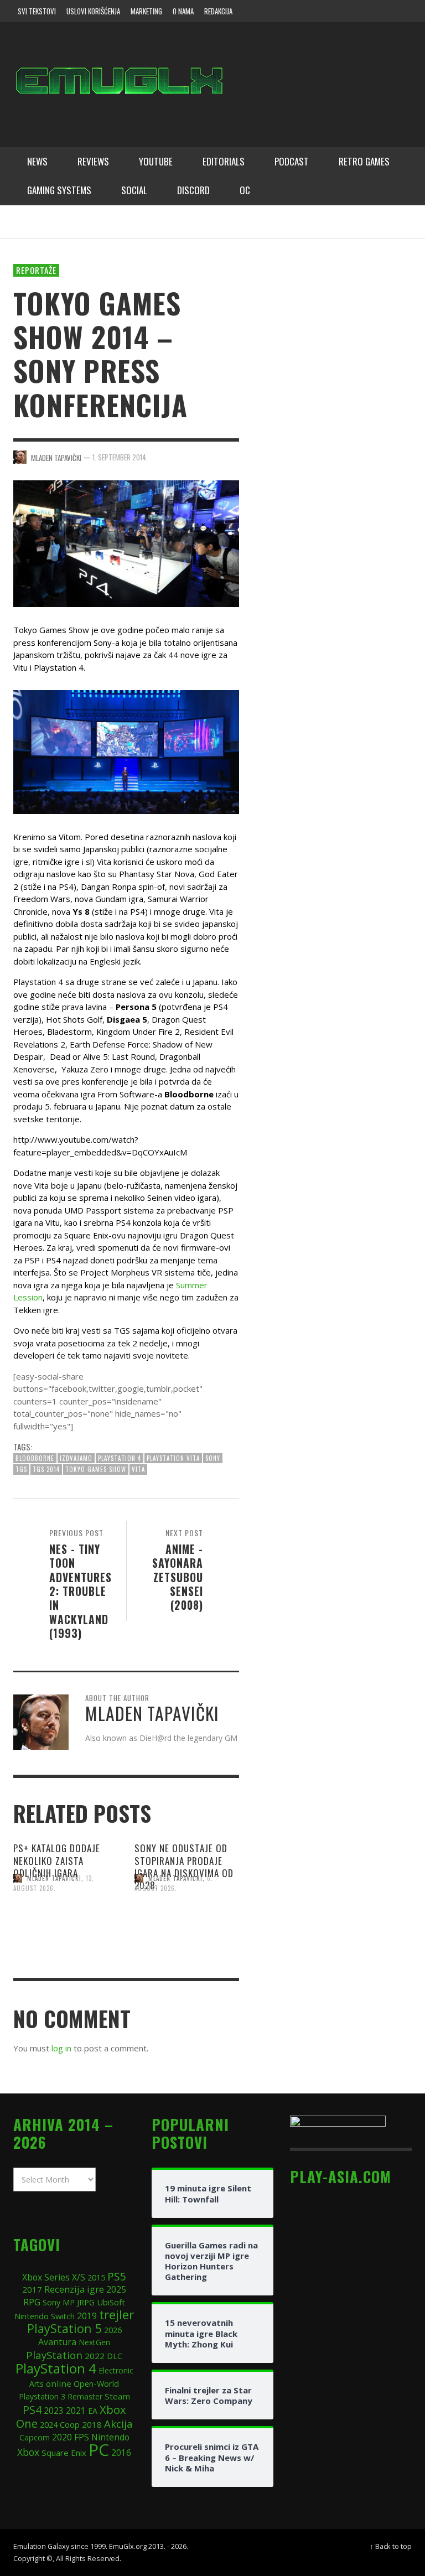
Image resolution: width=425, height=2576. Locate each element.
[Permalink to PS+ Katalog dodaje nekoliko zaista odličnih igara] (66, 1929)
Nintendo (110, 2437)
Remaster (85, 2396)
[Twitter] (357, 11)
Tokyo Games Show (96, 1469)
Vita (138, 1469)
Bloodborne (35, 1458)
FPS (82, 2437)
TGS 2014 (46, 1469)
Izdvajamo (76, 1458)
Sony (213, 1458)
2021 (76, 2411)
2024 (49, 2424)
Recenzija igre (74, 2289)
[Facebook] (314, 11)
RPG (32, 2302)
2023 (54, 2411)
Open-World (96, 2383)
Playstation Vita (173, 1458)
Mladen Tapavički (54, 1878)
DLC (115, 2356)
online (59, 2383)
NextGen (94, 2342)
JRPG (86, 2302)
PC (99, 2450)
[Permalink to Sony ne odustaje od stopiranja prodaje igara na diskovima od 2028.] (187, 1929)
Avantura (57, 2342)
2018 (92, 2424)
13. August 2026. (54, 1883)
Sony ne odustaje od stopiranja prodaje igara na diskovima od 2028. (184, 1866)
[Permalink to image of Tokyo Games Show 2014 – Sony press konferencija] (126, 543)
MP (69, 2302)
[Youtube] (378, 11)
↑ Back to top (391, 2546)
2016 (121, 2453)
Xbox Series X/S (54, 2277)
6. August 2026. (174, 1883)
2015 (96, 2277)
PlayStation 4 (120, 1458)
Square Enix (64, 2453)
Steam (117, 2396)
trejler (116, 2315)
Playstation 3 (42, 2396)
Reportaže (36, 270)
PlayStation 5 (64, 2328)
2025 (116, 2289)
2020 (62, 2437)
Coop (70, 2424)
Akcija (118, 2424)
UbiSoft (111, 2302)
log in (61, 2048)
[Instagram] (336, 11)
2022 (95, 2356)
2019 (87, 2316)
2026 (113, 2330)
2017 (32, 2289)
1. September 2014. (120, 457)
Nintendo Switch (45, 2316)
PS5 (117, 2276)
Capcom (35, 2437)
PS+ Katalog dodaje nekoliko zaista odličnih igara (57, 1860)
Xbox (28, 2452)
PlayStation (54, 2355)
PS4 (32, 2410)
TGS (21, 1469)
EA (93, 2411)
